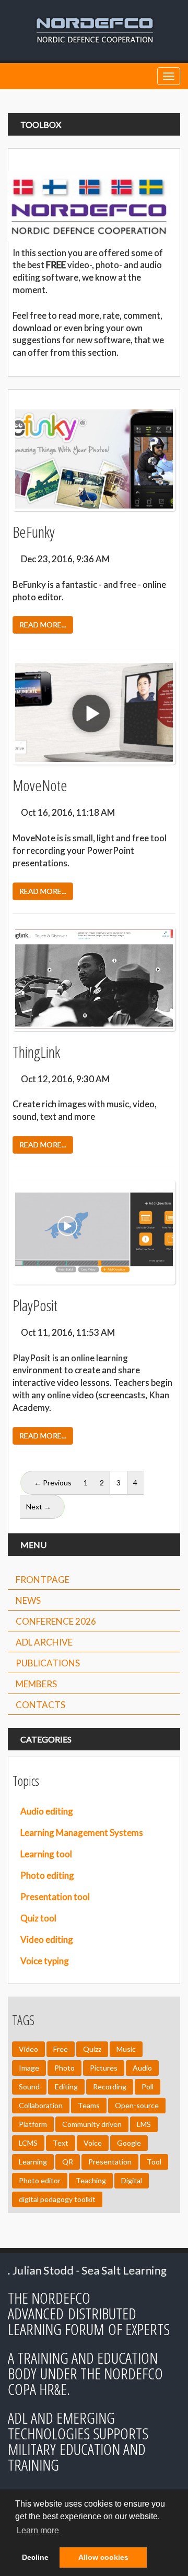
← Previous (53, 1483)
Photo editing (47, 1875)
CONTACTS (40, 1705)
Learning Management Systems (82, 1833)
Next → (39, 1507)
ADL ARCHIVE (44, 1642)
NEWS (28, 1600)
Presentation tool (55, 1897)
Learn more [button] (38, 2530)
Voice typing (45, 1961)
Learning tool (46, 1854)
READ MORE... (43, 625)
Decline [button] (35, 2557)
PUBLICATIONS (48, 1663)
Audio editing (47, 1811)
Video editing (47, 1939)
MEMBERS (36, 1684)
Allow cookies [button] (103, 2557)
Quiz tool (38, 1918)
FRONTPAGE (43, 1580)
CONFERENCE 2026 (56, 1621)
